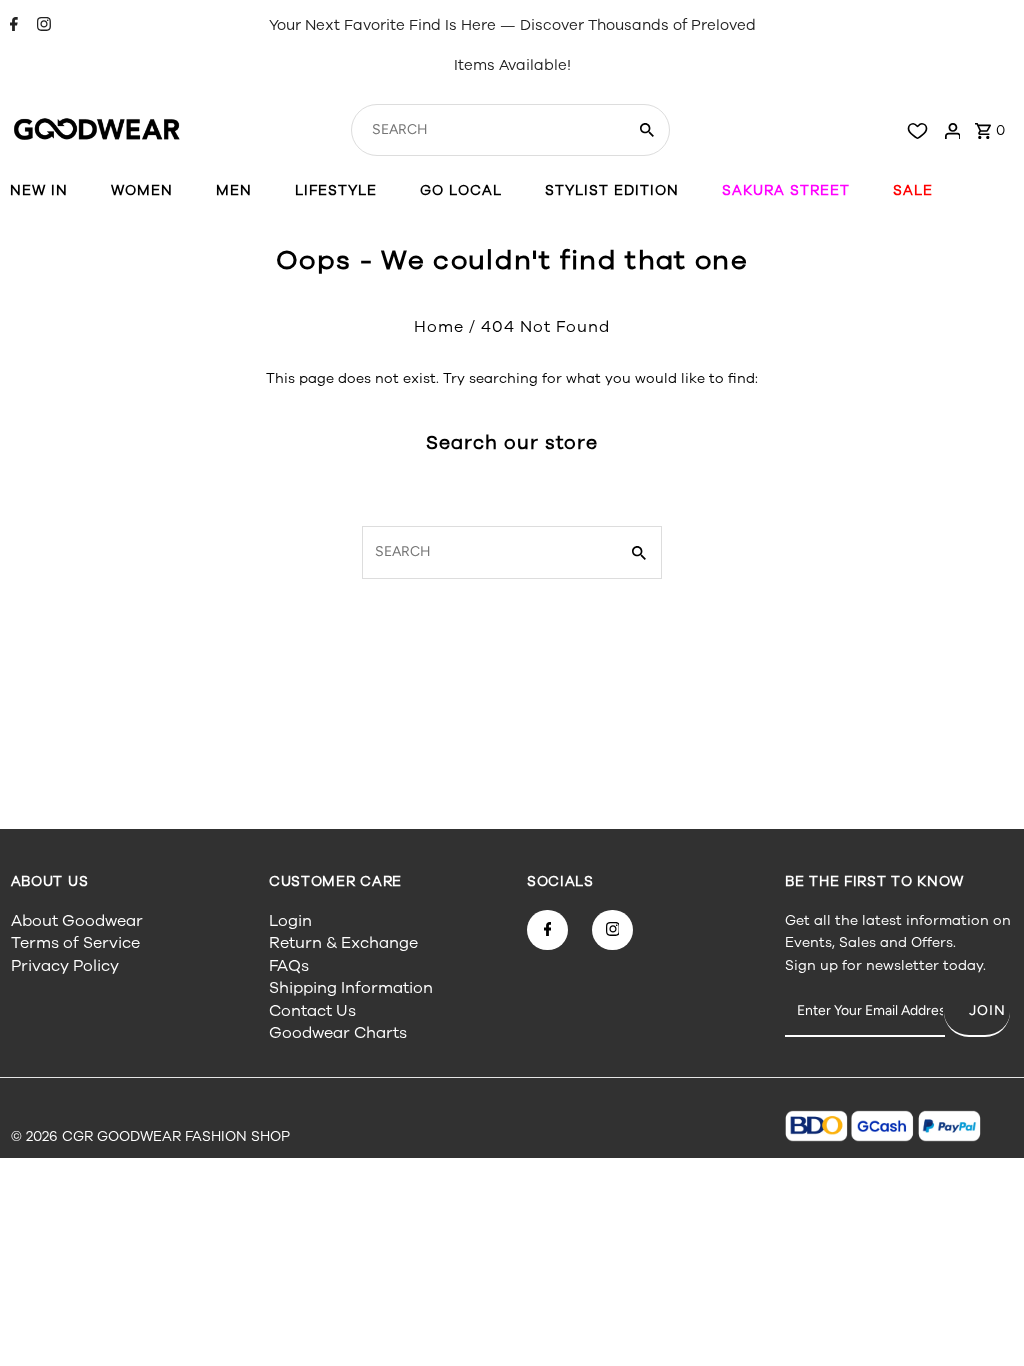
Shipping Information (351, 988)
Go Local (461, 190)
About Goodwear (77, 921)
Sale (913, 190)
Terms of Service (75, 943)
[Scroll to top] (984, 1326)
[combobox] (486, 130)
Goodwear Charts (338, 1033)
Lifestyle (336, 190)
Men (234, 190)
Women (142, 190)
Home (439, 327)
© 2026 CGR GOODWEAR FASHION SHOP (150, 1136)
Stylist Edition (612, 190)
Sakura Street (786, 190)
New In (39, 190)
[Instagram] (41, 26)
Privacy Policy (65, 966)
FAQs (289, 966)
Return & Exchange (343, 943)
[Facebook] (11, 26)
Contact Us (312, 1011)
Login (290, 921)
